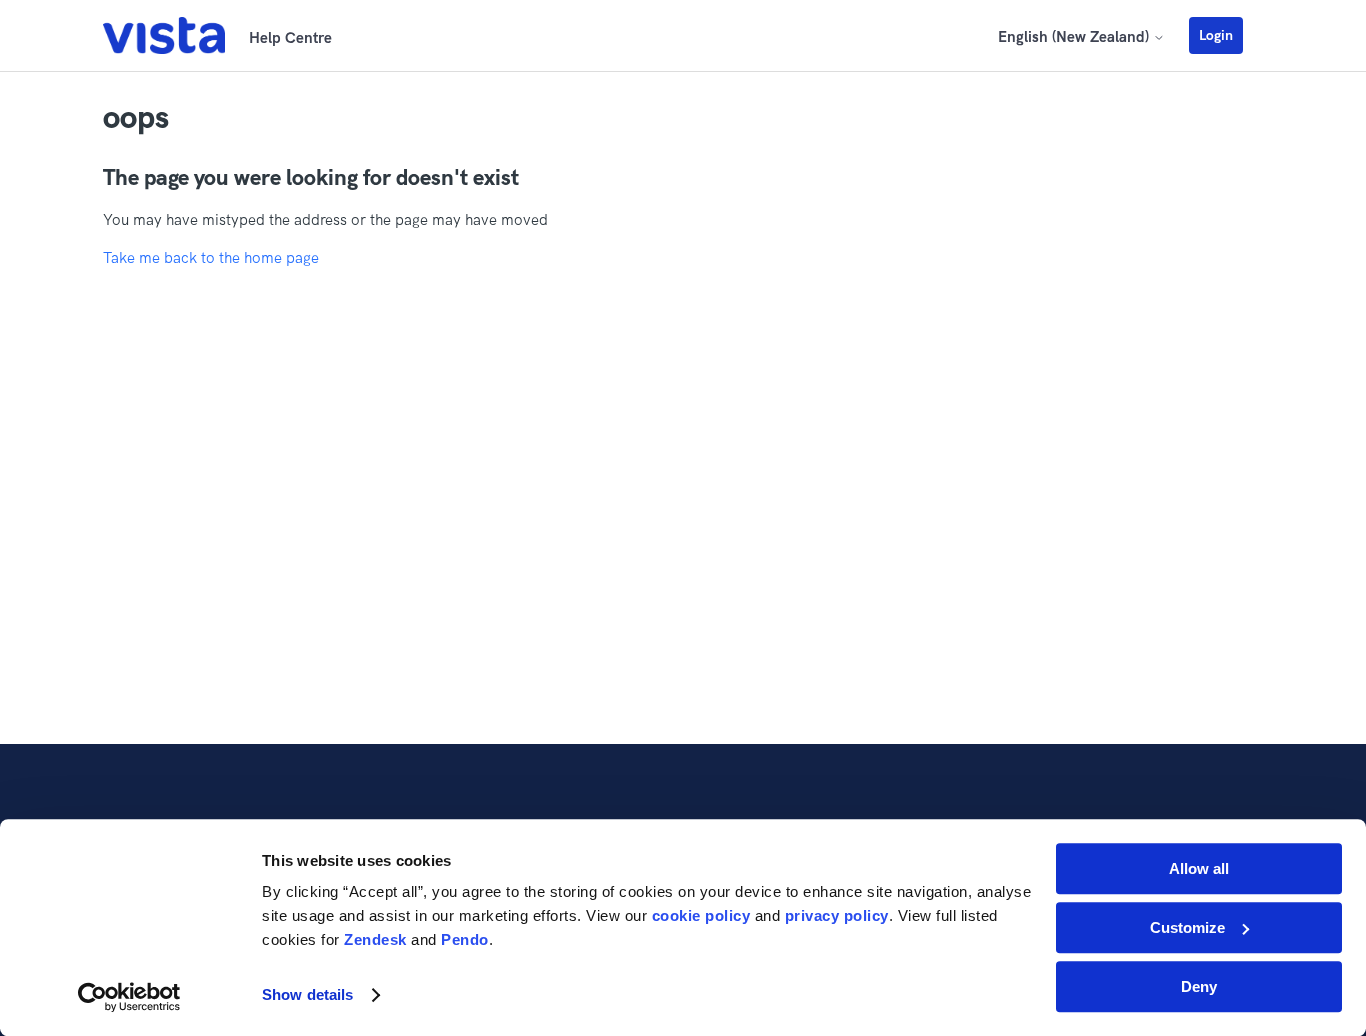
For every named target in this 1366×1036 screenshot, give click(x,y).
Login (1216, 35)
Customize (1187, 927)
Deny (1199, 986)
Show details (307, 995)
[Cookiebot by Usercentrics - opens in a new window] (129, 997)
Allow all (1199, 868)
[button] (1226, 35)
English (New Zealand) (1075, 36)
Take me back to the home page (211, 257)
